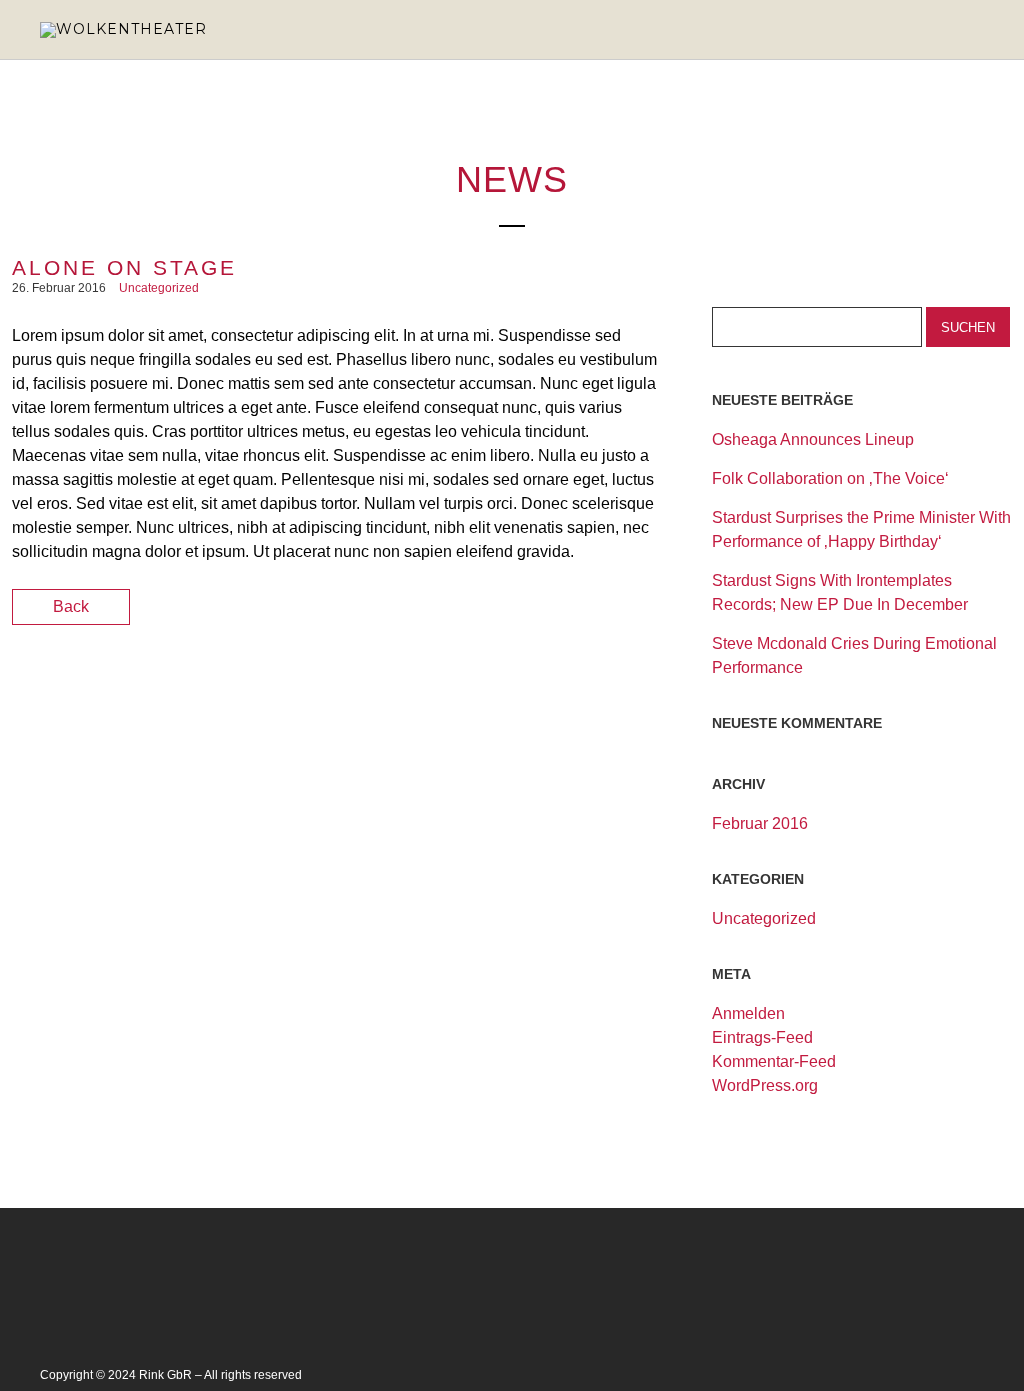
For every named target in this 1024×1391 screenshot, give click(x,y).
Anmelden (748, 1013)
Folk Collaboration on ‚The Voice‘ (830, 478)
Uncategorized (159, 288)
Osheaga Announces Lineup (813, 439)
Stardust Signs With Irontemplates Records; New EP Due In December (840, 592)
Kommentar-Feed (774, 1061)
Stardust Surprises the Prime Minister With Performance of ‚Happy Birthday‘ (861, 529)
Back (71, 606)
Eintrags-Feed (762, 1037)
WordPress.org (765, 1085)
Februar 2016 (760, 823)
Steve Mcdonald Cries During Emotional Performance (854, 655)
